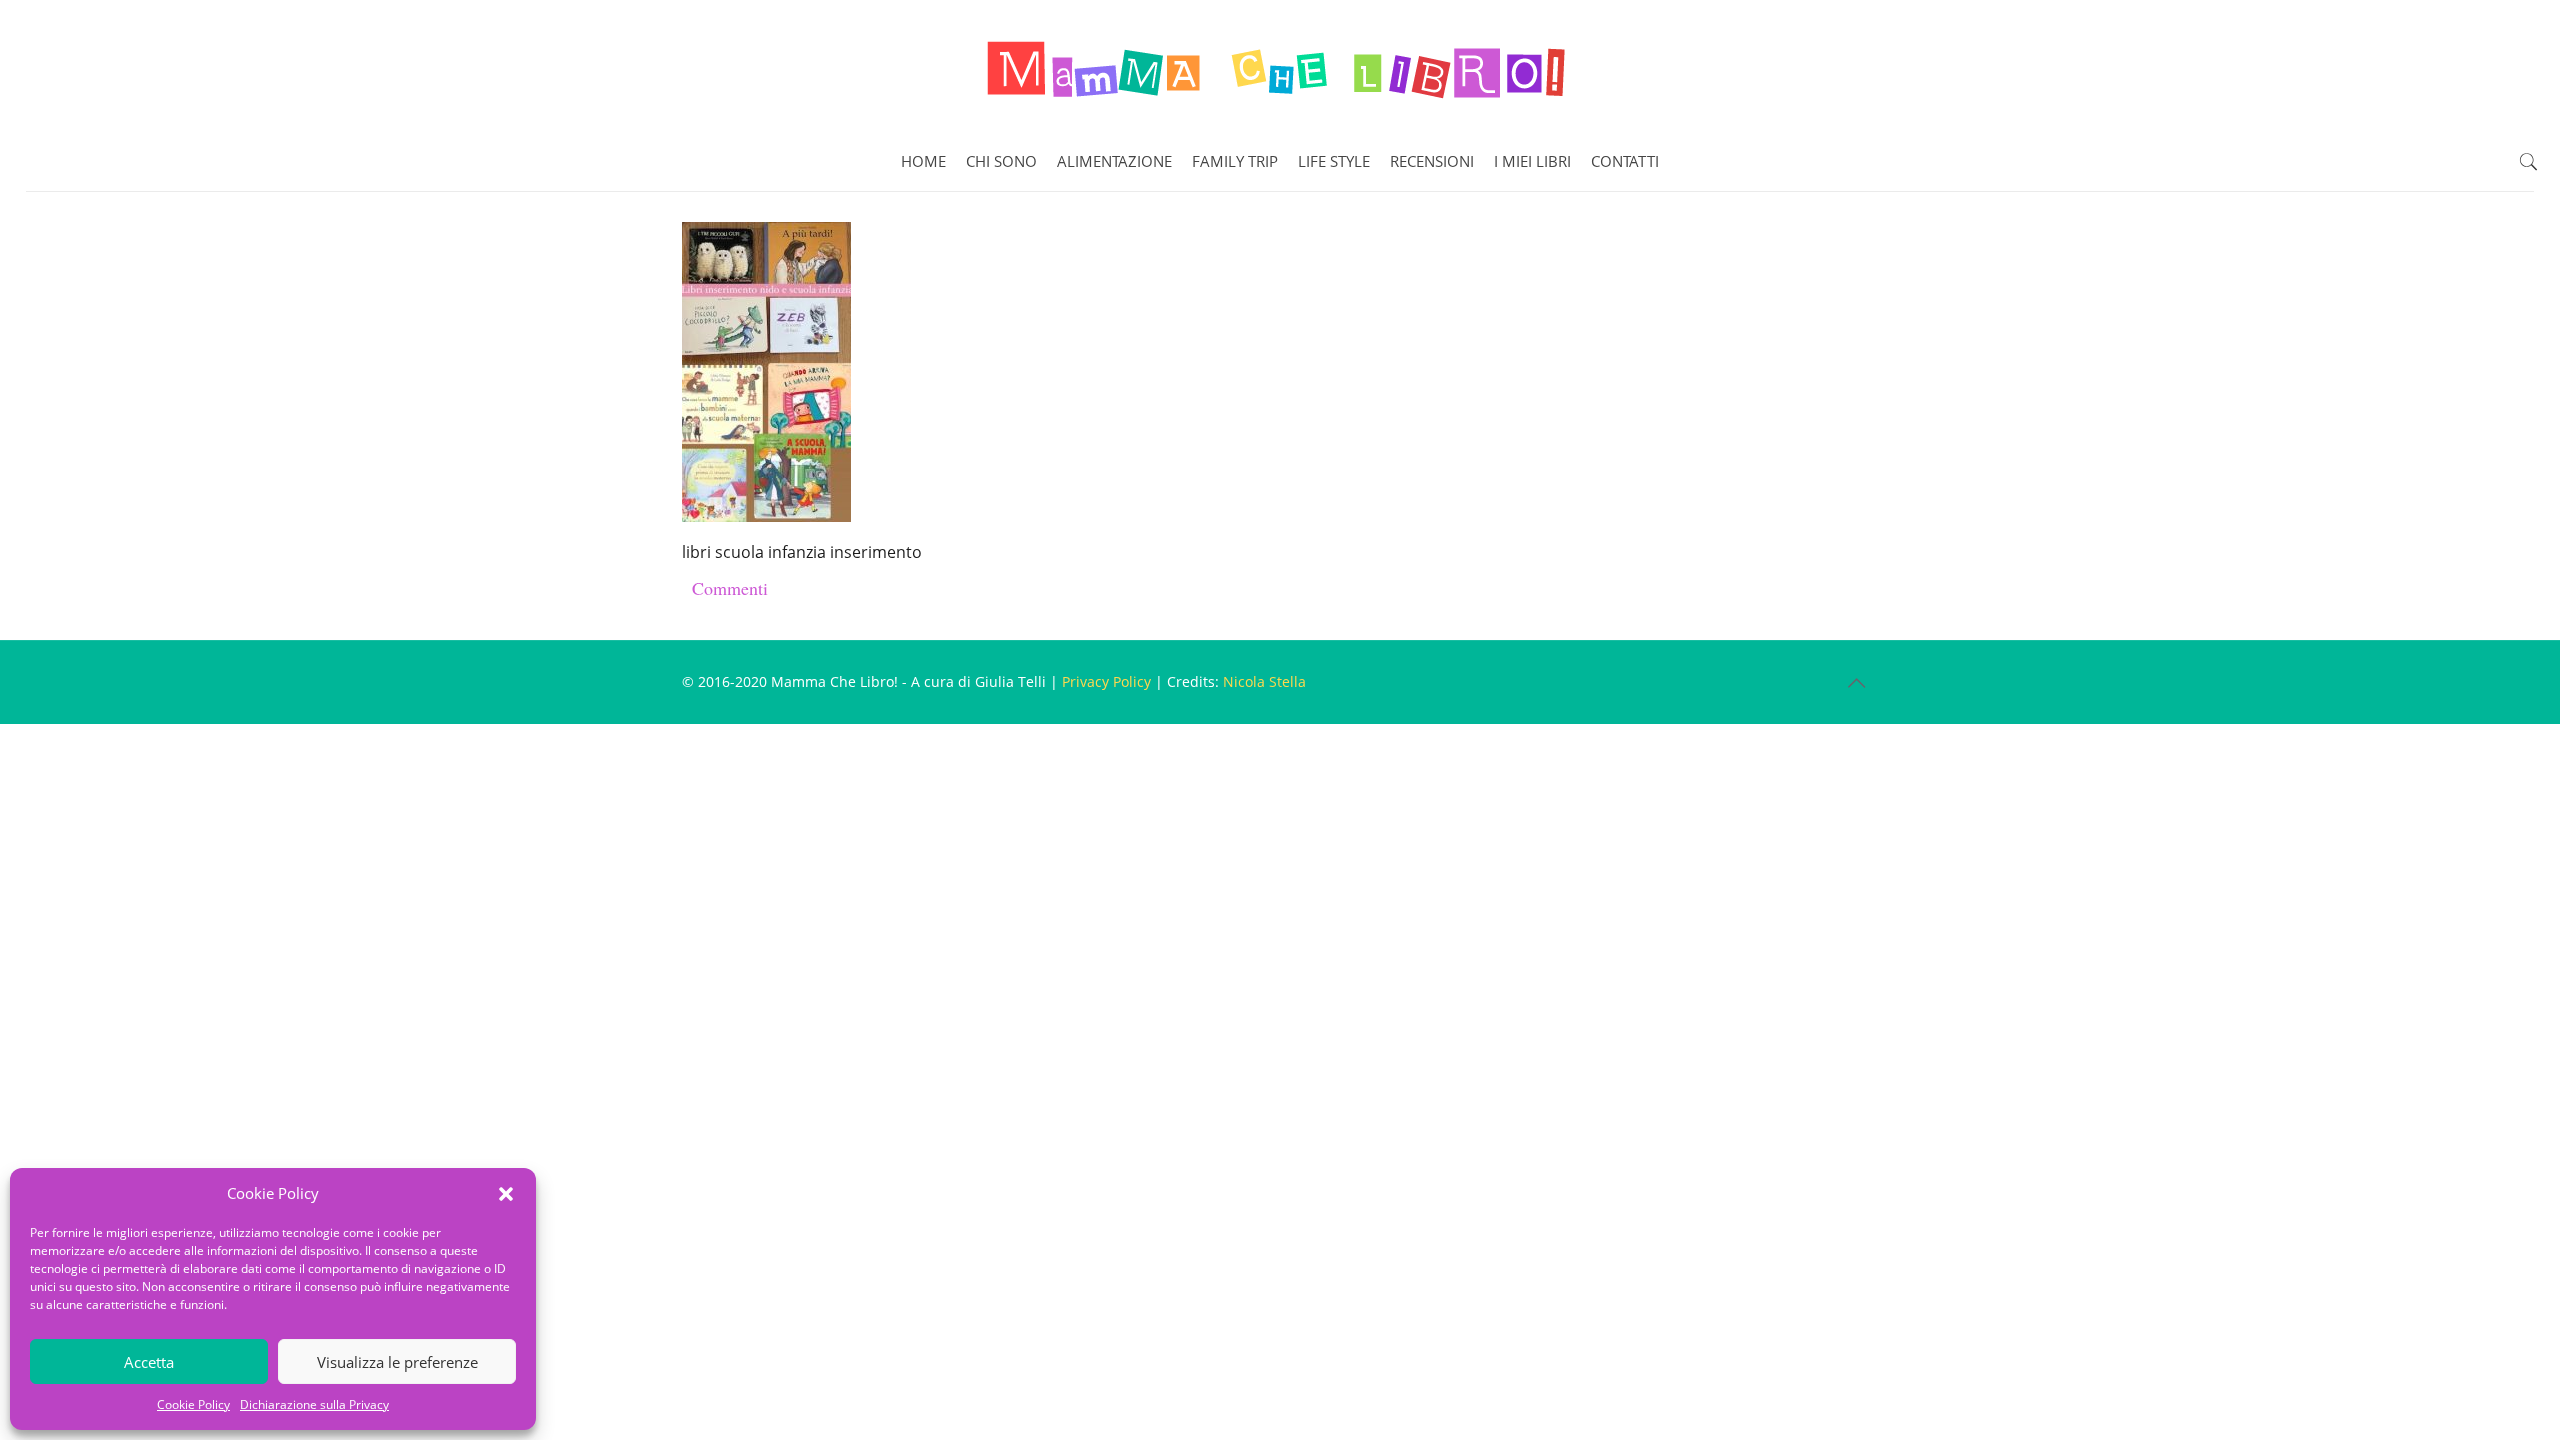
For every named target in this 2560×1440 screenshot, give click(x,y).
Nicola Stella (1264, 681)
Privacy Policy (1106, 681)
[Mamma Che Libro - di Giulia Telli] (1280, 66)
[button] (506, 1194)
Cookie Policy (193, 1404)
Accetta (149, 1362)
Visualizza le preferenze (397, 1362)
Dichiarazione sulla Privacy (314, 1404)
